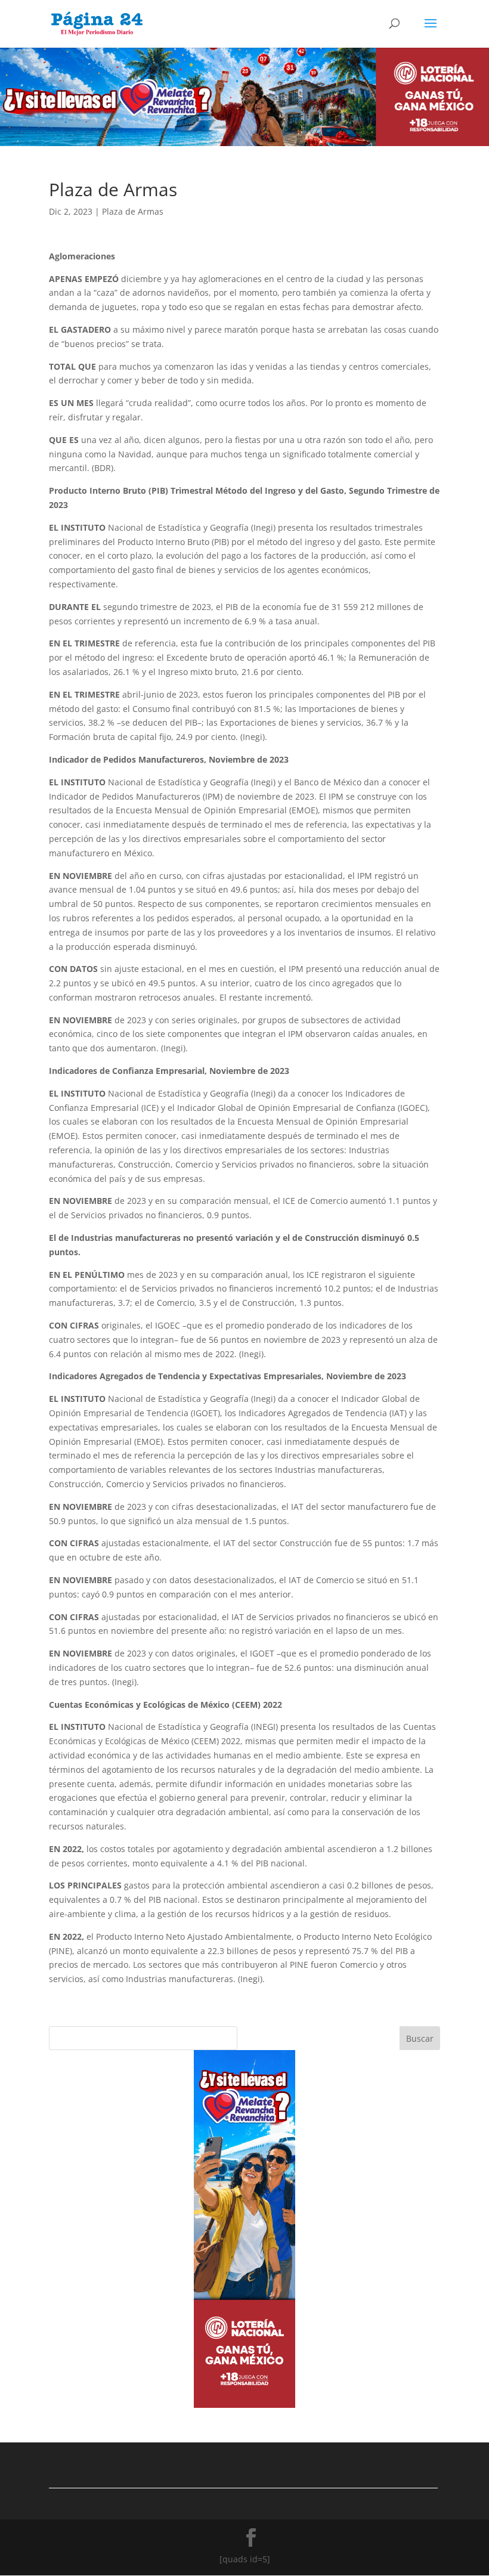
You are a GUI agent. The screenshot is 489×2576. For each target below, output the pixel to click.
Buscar (420, 2038)
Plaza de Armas (133, 211)
